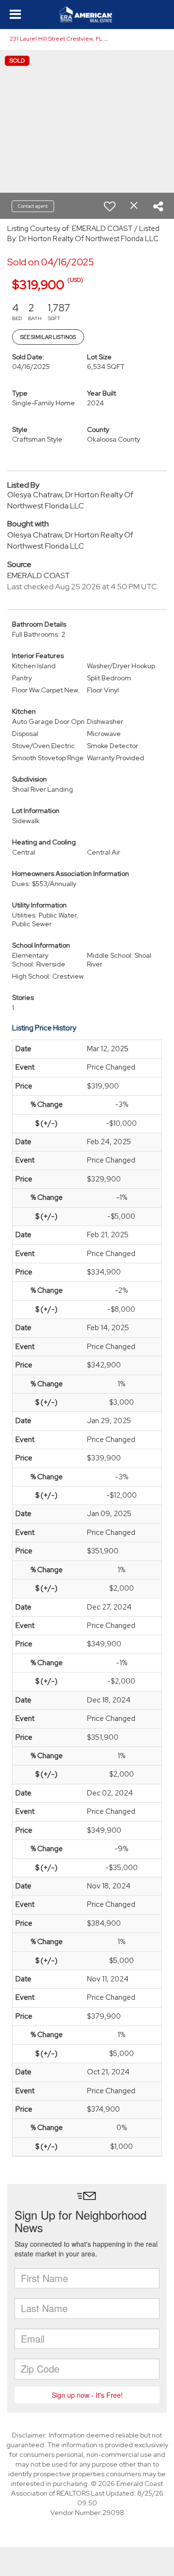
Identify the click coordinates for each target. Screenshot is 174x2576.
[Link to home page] (87, 15)
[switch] (110, 206)
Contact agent (33, 206)
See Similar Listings (48, 337)
